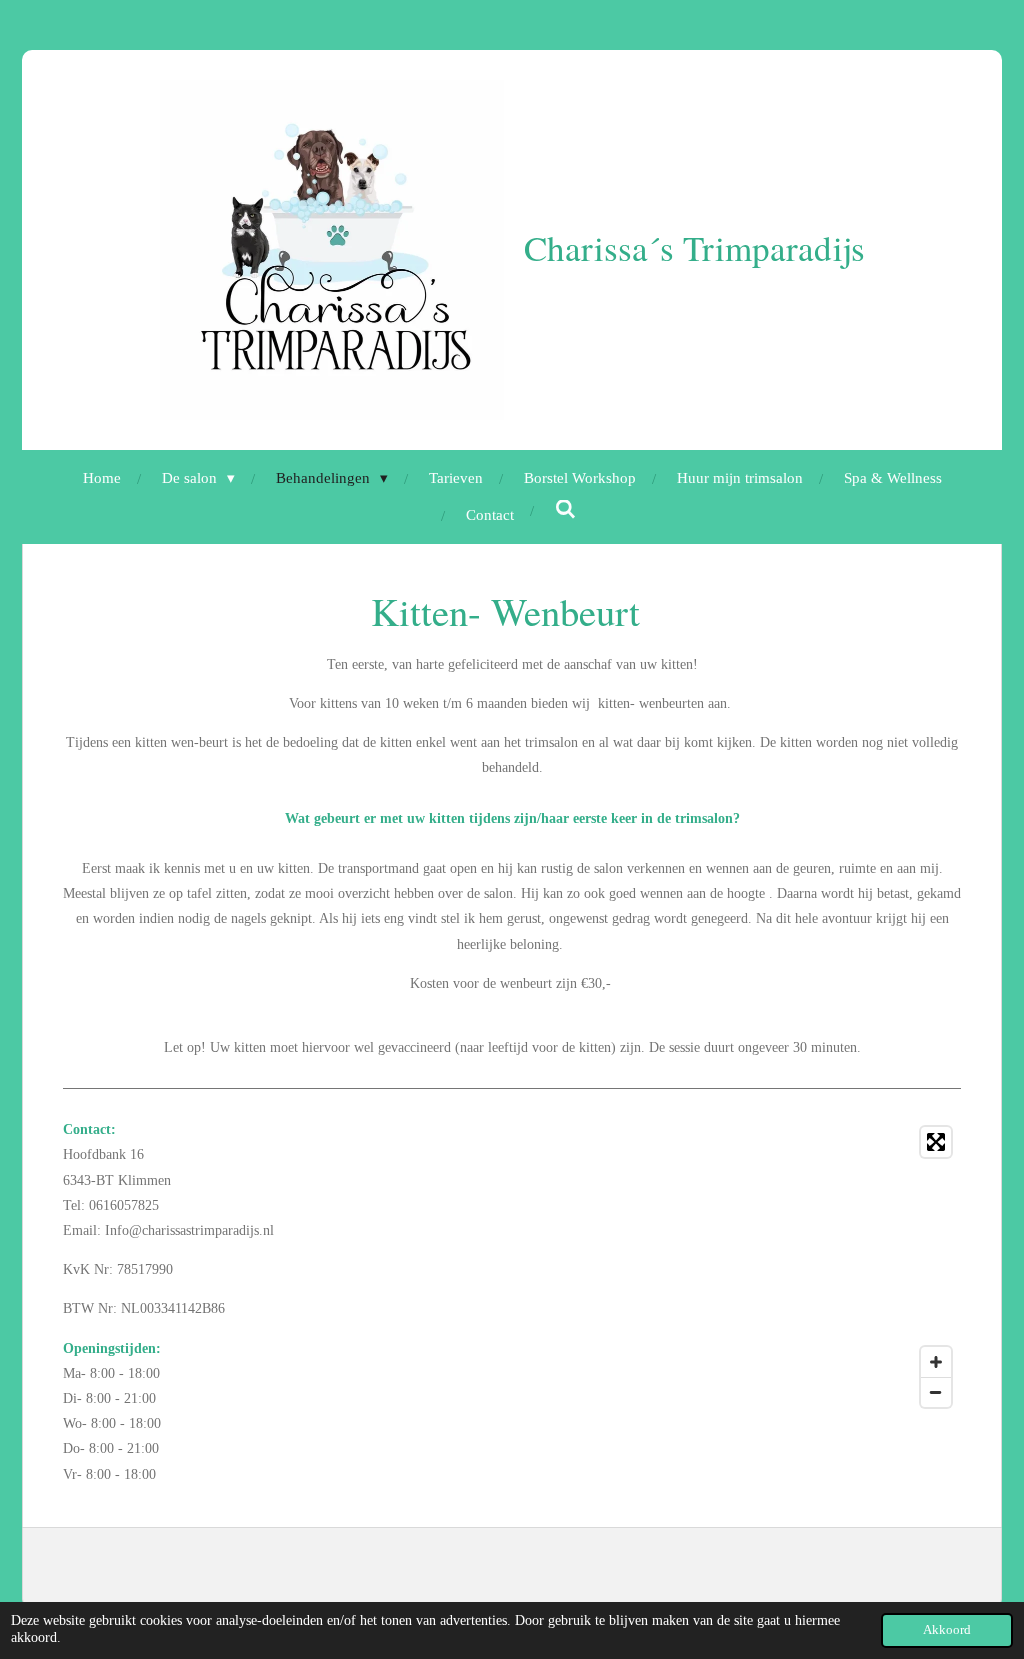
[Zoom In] (936, 1362)
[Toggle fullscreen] (936, 1142)
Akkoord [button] (947, 1630)
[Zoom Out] (936, 1392)
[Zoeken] (565, 510)
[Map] (742, 1267)
